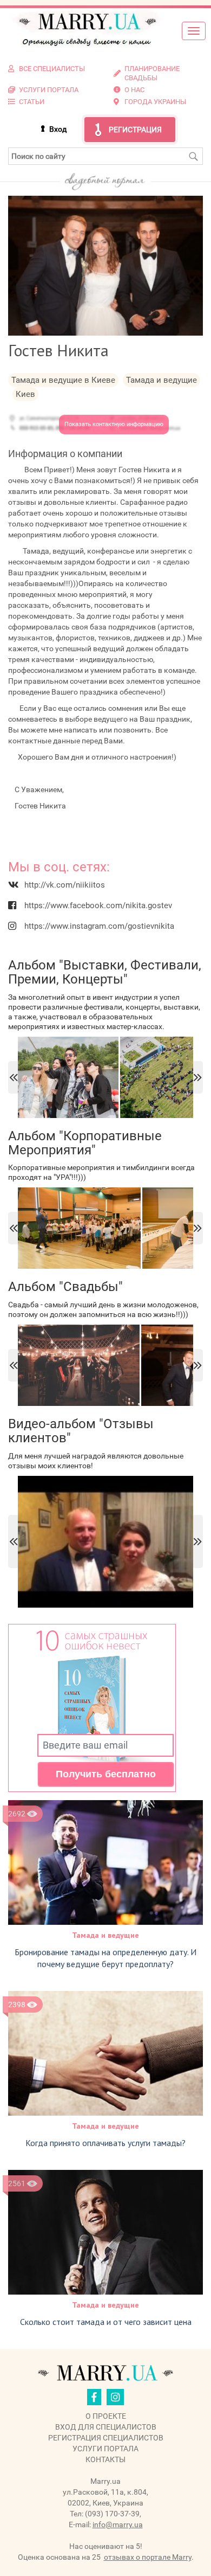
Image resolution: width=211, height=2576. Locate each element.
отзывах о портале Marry (148, 2557)
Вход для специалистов (106, 2427)
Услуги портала (105, 2449)
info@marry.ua (118, 2524)
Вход (58, 129)
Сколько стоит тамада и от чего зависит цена (106, 2322)
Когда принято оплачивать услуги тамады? (105, 2143)
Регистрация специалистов (106, 2438)
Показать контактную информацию (114, 424)
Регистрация (135, 130)
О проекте (106, 2416)
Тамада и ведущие (105, 1935)
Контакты (105, 2459)
